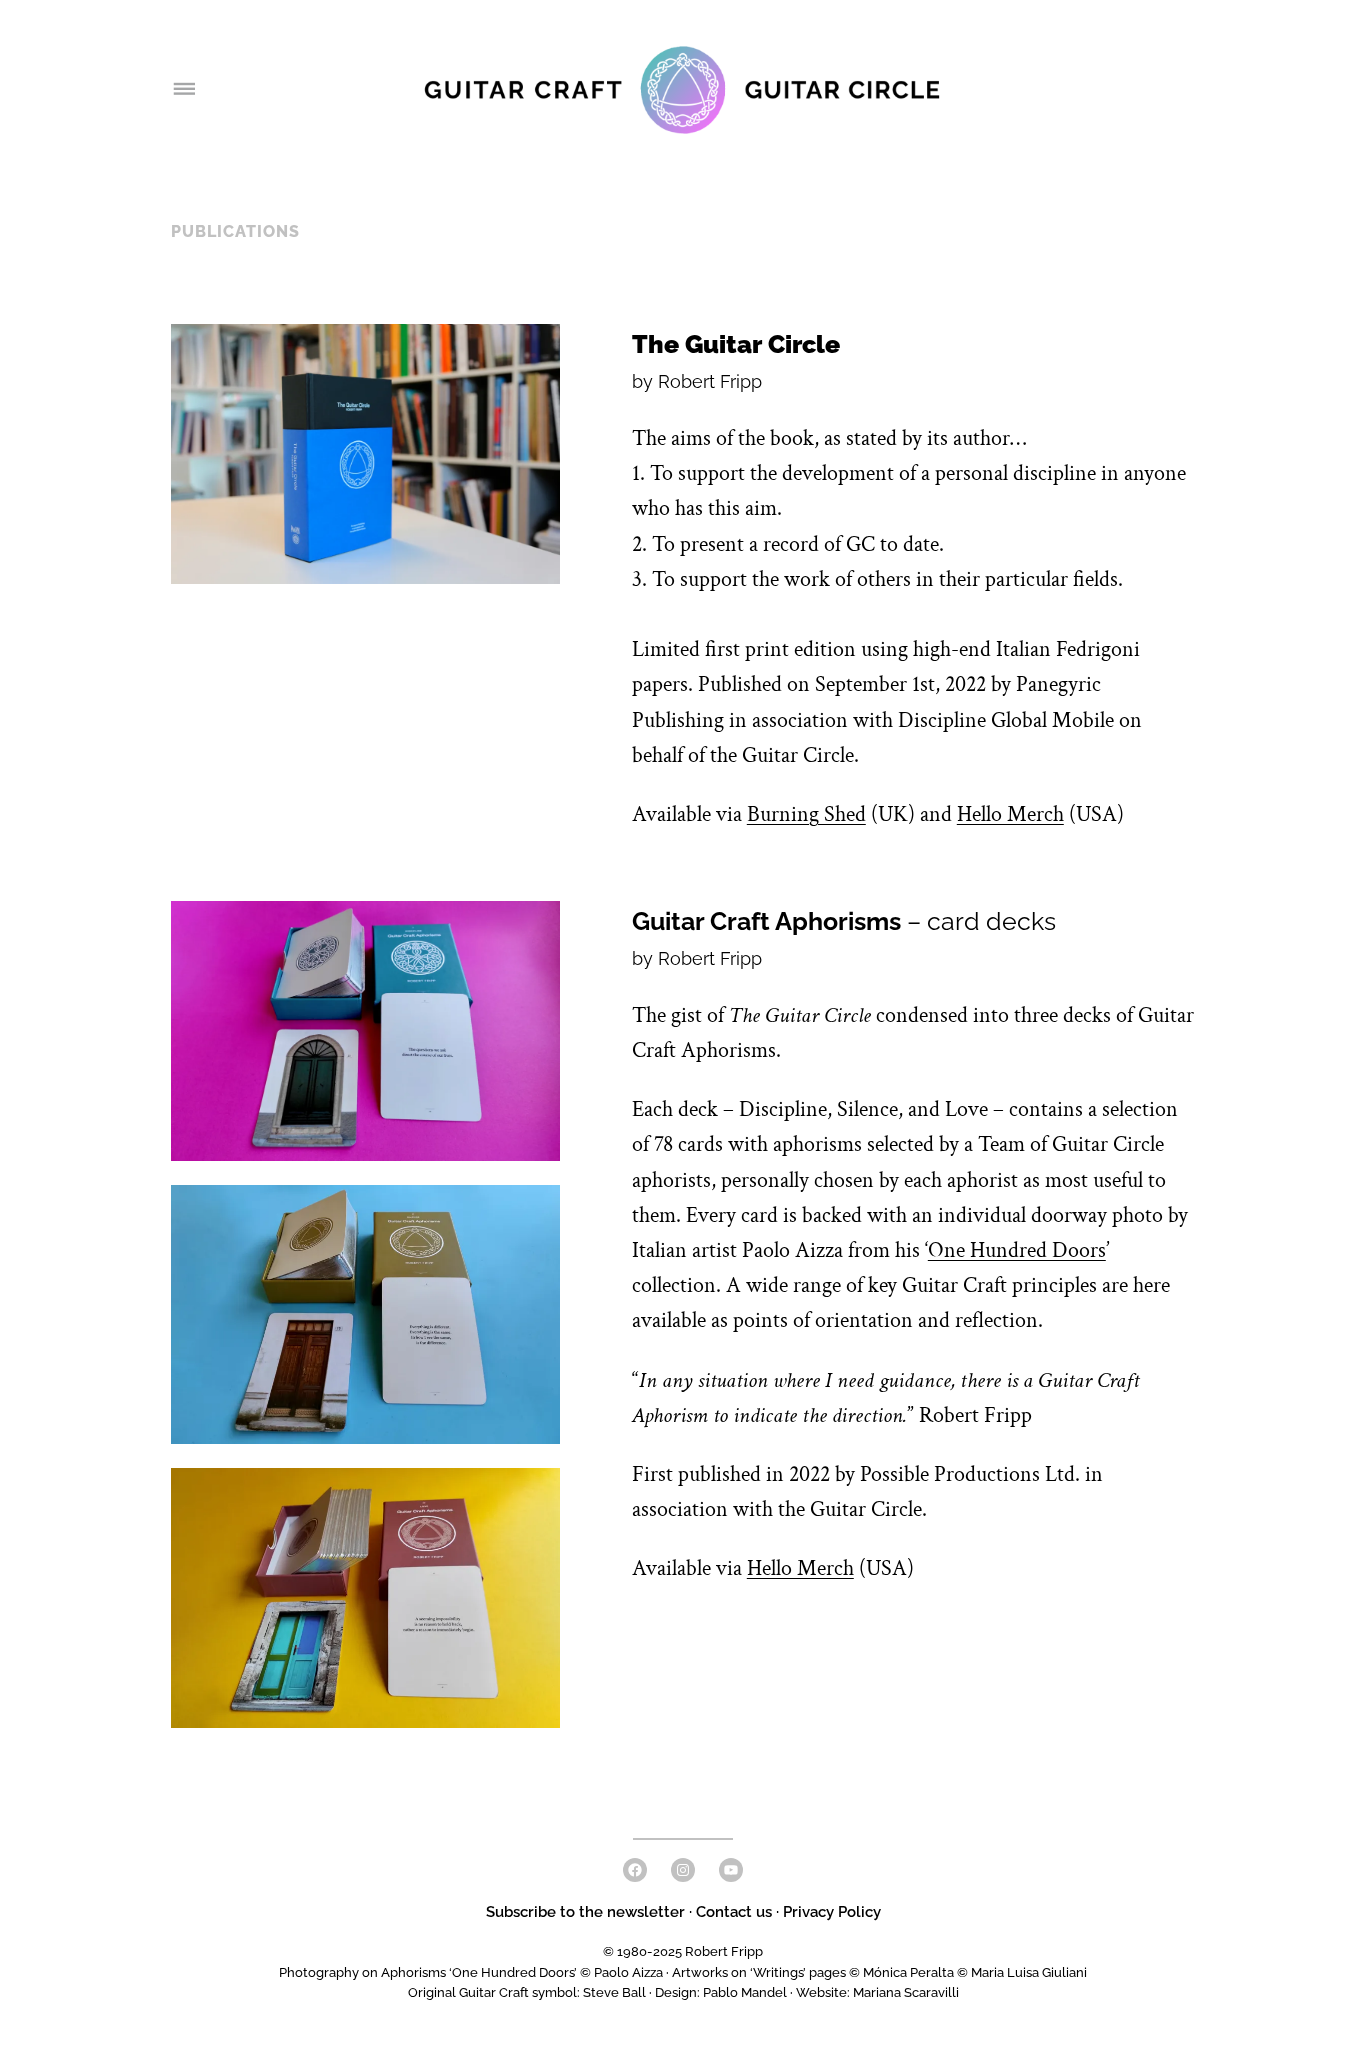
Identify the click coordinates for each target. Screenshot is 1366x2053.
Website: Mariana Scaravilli (877, 1992)
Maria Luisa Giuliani (1029, 1972)
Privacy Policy (832, 1912)
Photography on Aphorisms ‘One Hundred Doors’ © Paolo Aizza (471, 1972)
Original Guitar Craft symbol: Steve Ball (527, 1992)
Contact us (734, 1912)
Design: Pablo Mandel (721, 1992)
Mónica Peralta (908, 1972)
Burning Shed (806, 814)
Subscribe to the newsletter (587, 1912)
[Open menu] (183, 90)
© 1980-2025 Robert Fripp (683, 1951)
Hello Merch (1010, 814)
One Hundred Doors (1017, 1250)
